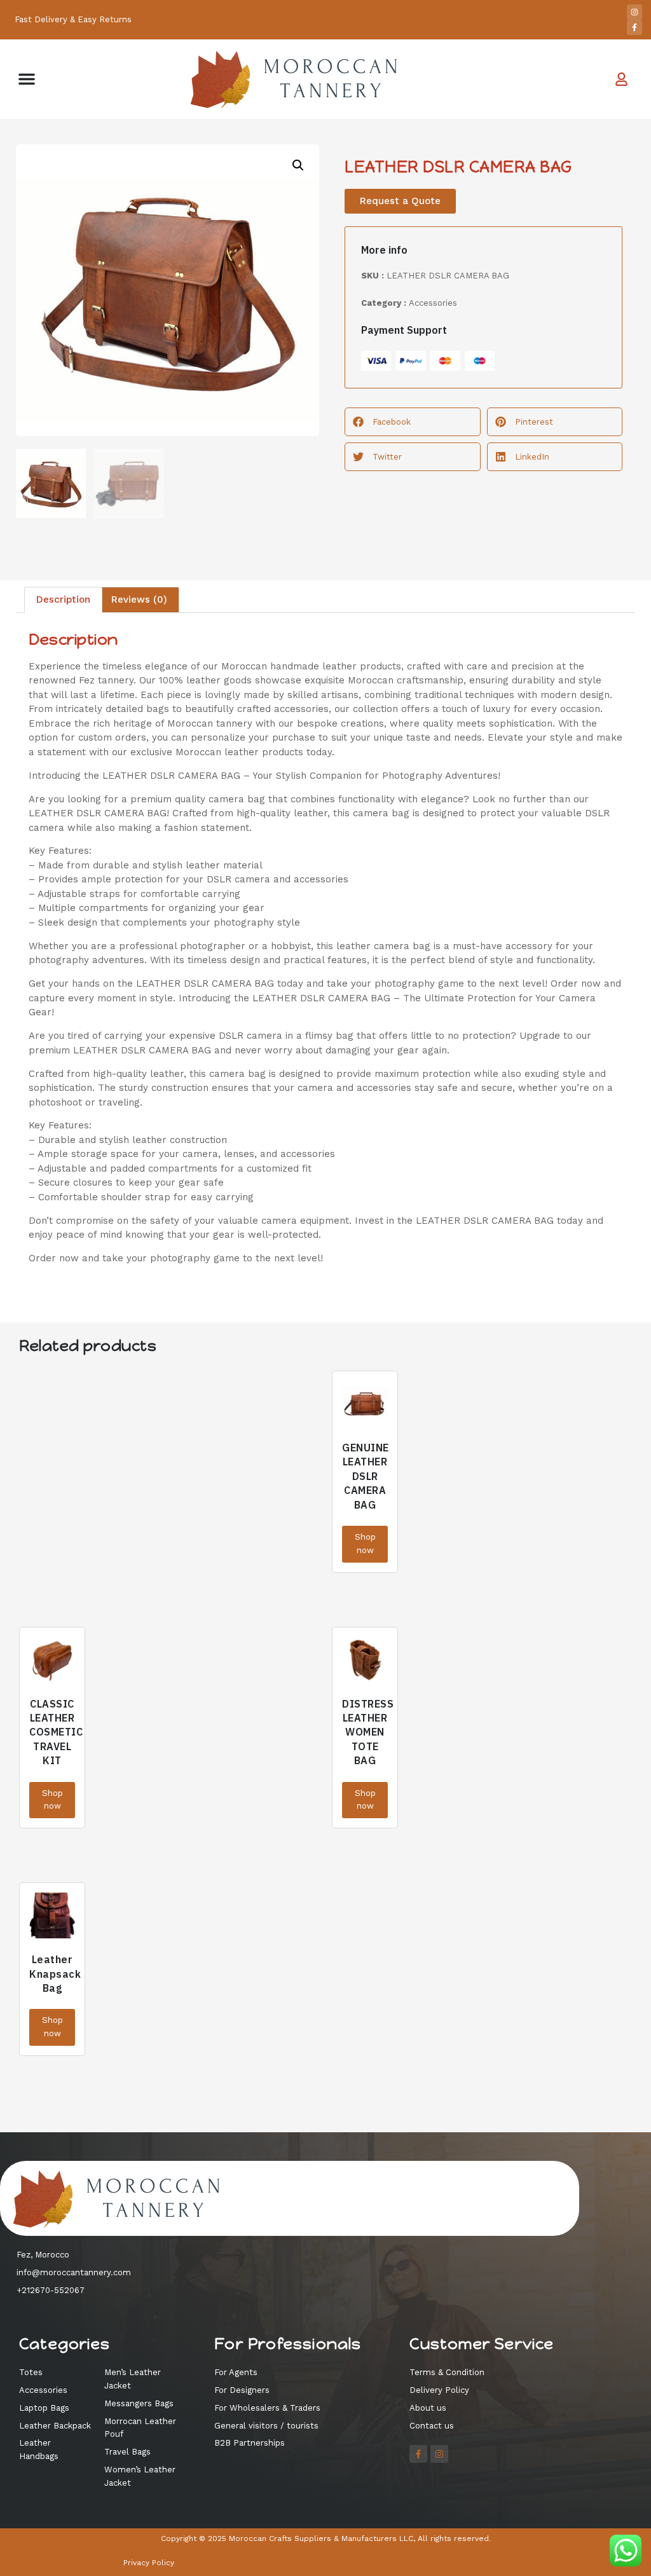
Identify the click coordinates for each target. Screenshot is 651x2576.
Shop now (365, 1544)
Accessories (433, 303)
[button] (27, 79)
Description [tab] (63, 599)
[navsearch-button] (556, 79)
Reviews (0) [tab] (139, 599)
